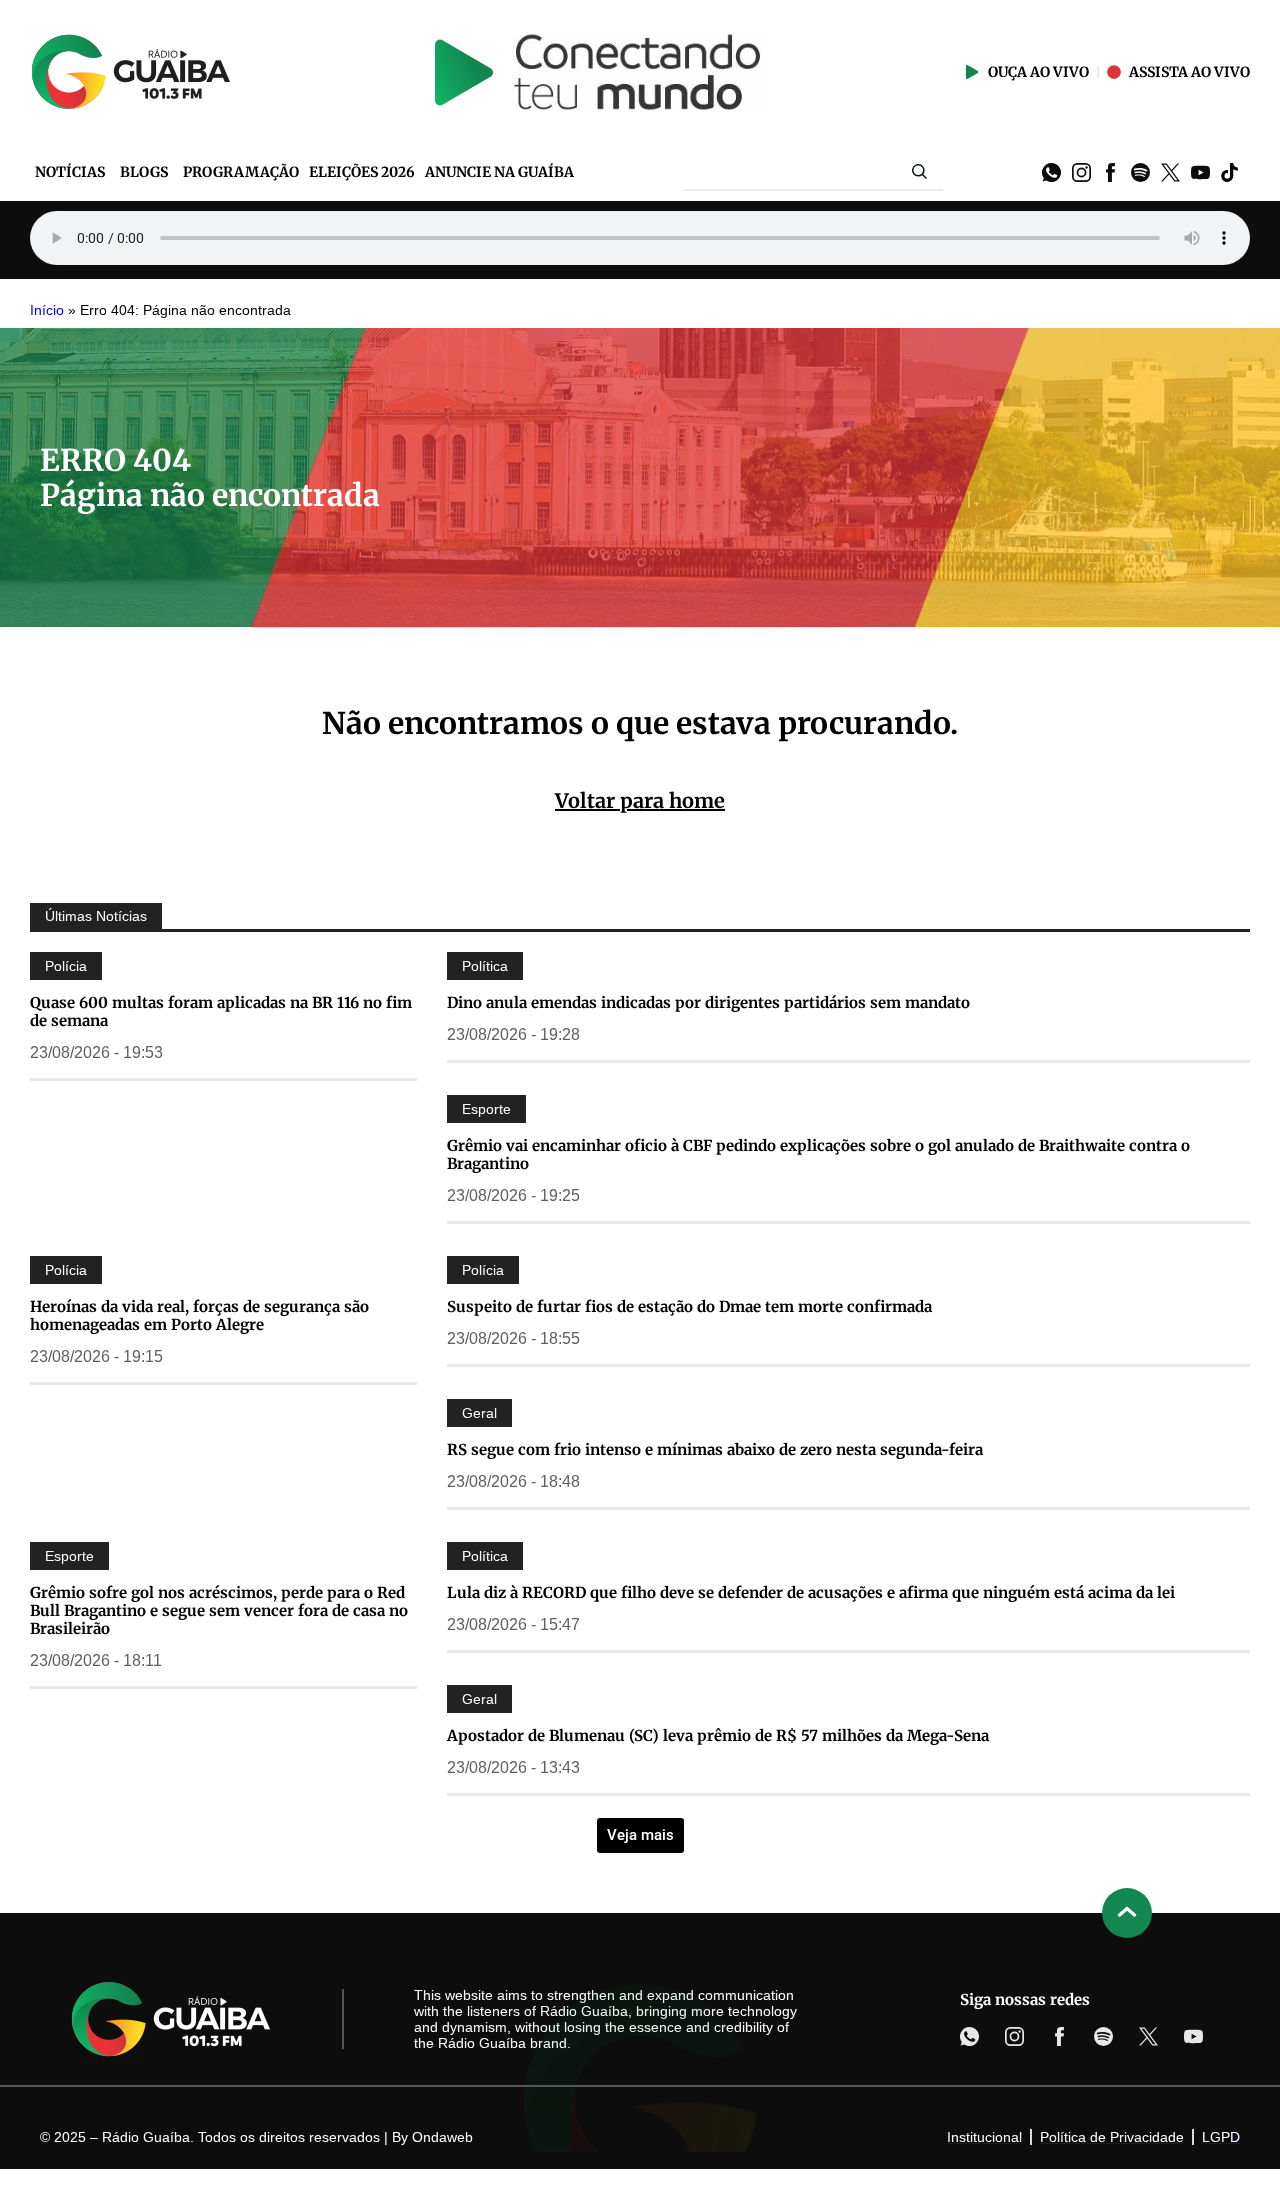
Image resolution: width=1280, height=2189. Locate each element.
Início (47, 310)
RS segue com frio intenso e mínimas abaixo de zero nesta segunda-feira (715, 1449)
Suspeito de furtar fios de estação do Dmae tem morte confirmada (689, 1306)
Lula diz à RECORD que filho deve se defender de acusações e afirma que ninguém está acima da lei (811, 1592)
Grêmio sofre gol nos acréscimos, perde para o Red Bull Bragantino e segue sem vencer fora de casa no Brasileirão (219, 1610)
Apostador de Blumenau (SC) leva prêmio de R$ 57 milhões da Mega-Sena (718, 1735)
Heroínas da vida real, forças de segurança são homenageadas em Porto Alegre (199, 1315)
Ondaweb (442, 2137)
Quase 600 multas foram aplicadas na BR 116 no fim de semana (221, 1011)
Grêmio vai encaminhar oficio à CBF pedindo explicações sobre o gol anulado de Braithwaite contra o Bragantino (818, 1154)
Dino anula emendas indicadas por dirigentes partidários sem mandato (708, 1002)
